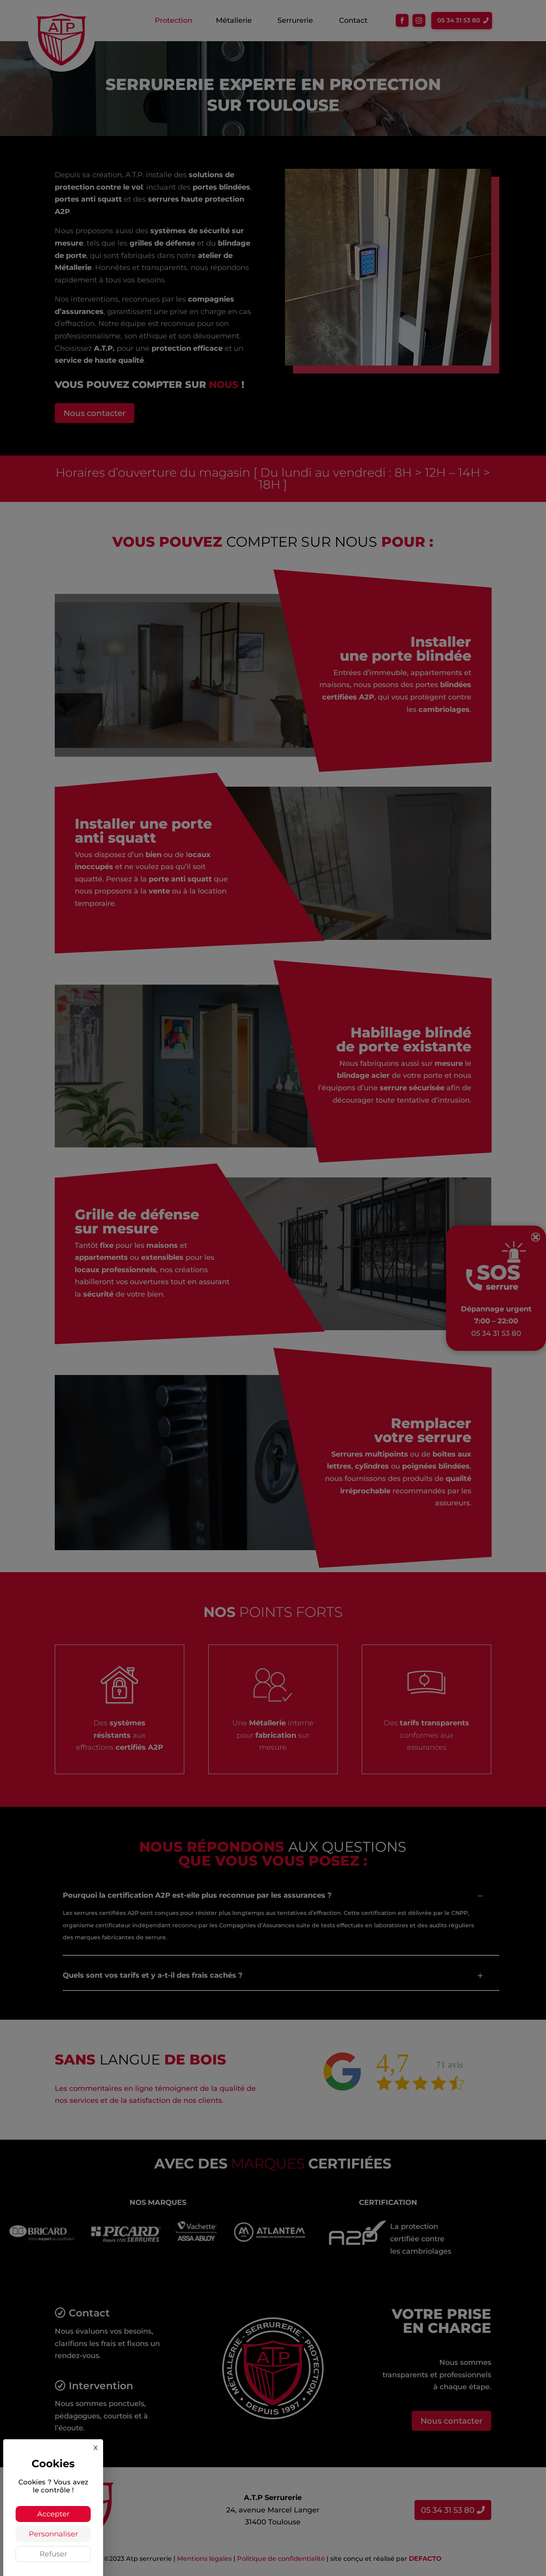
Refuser (53, 2554)
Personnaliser (53, 2534)
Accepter (53, 2514)
